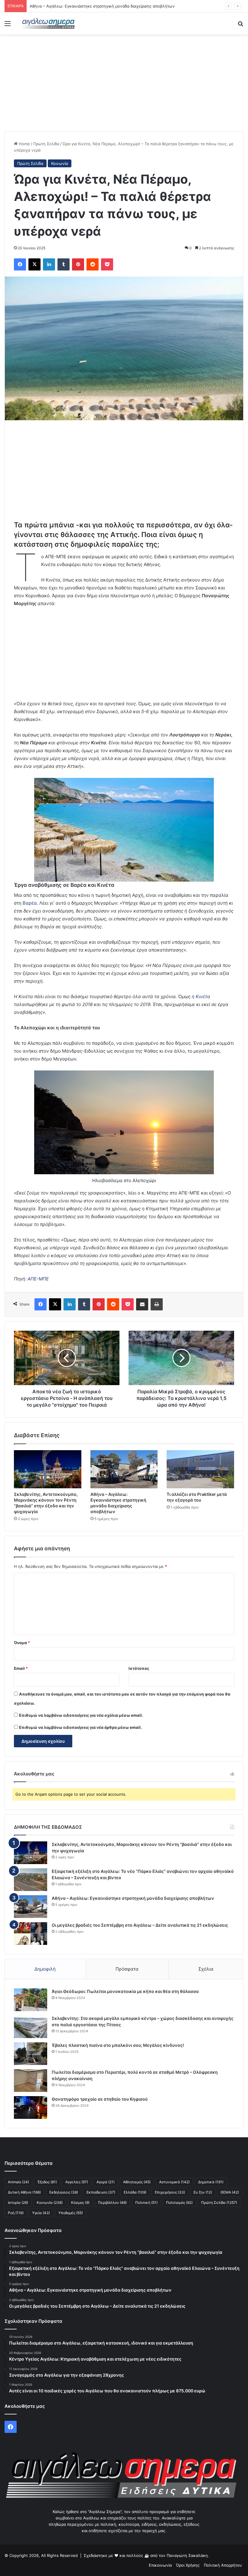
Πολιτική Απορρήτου (223, 2565)
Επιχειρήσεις (170, 2192)
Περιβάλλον (112, 2202)
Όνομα (22, 1643)
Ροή (16, 2213)
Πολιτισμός (179, 2202)
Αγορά (106, 2182)
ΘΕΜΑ (230, 2192)
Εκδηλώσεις (64, 2192)
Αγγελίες (77, 2182)
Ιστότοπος (139, 1668)
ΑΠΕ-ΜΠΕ (38, 1279)
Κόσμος (80, 2202)
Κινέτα (203, 996)
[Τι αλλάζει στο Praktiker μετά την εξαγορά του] (200, 1469)
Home (24, 144)
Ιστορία (18, 2202)
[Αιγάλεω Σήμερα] (48, 23)
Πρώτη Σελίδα (46, 144)
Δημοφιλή (45, 1969)
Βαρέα (30, 903)
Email (21, 1668)
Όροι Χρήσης (188, 2565)
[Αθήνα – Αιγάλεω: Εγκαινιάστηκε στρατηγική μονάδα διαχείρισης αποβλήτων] (124, 1469)
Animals (18, 2182)
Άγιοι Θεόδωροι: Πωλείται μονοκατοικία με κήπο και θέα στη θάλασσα (125, 1991)
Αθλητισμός (137, 2182)
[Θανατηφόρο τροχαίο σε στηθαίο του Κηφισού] (31, 2107)
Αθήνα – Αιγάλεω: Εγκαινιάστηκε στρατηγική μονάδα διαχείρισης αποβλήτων (133, 1898)
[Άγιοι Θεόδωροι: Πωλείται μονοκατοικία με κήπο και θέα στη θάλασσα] (31, 2000)
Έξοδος (47, 2182)
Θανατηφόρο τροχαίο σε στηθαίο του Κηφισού (100, 2099)
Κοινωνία (60, 163)
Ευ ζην (203, 2192)
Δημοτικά (211, 2182)
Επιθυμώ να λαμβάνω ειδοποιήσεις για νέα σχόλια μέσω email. (81, 1715)
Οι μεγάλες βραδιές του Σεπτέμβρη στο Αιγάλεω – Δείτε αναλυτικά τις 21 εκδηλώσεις (140, 1925)
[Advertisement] (124, 83)
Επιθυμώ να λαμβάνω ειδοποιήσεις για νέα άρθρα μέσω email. (80, 1727)
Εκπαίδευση (101, 2192)
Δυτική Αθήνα (24, 2192)
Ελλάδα (135, 2192)
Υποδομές (71, 2213)
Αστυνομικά (174, 2182)
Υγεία (41, 2213)
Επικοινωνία (160, 2565)
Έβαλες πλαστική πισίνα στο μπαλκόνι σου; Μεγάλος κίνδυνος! (118, 2045)
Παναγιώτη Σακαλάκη (187, 2555)
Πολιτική (146, 2202)
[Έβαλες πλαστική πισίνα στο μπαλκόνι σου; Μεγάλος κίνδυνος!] (31, 2054)
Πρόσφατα (127, 1969)
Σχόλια (206, 1969)
